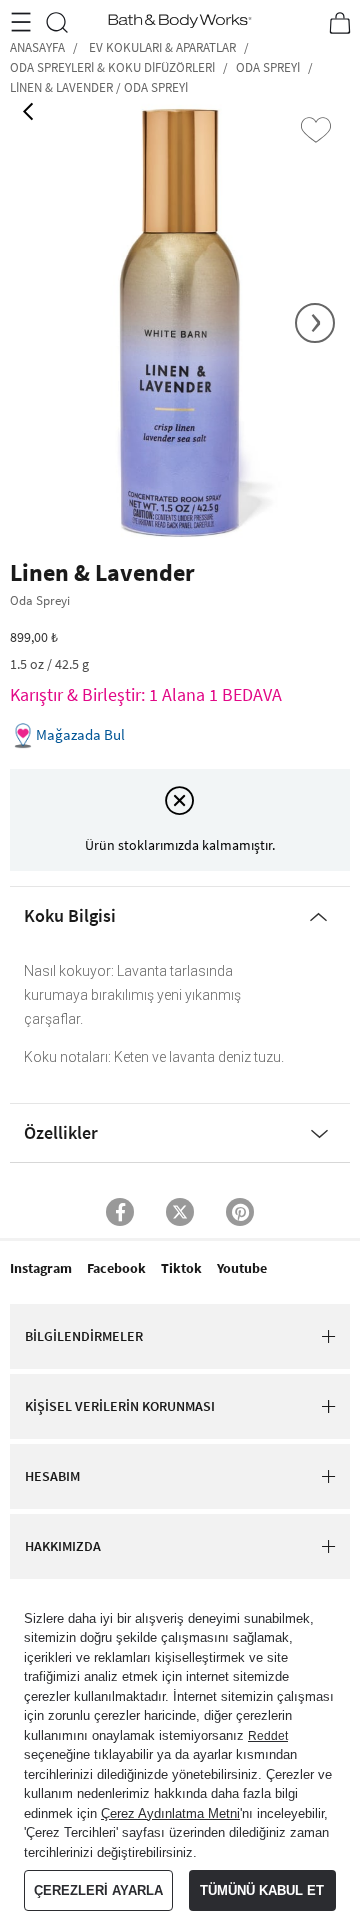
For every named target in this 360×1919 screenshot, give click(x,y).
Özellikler (61, 1132)
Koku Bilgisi (70, 915)
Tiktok (181, 1268)
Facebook (116, 1268)
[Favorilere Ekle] (316, 130)
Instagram (41, 1268)
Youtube (242, 1268)
